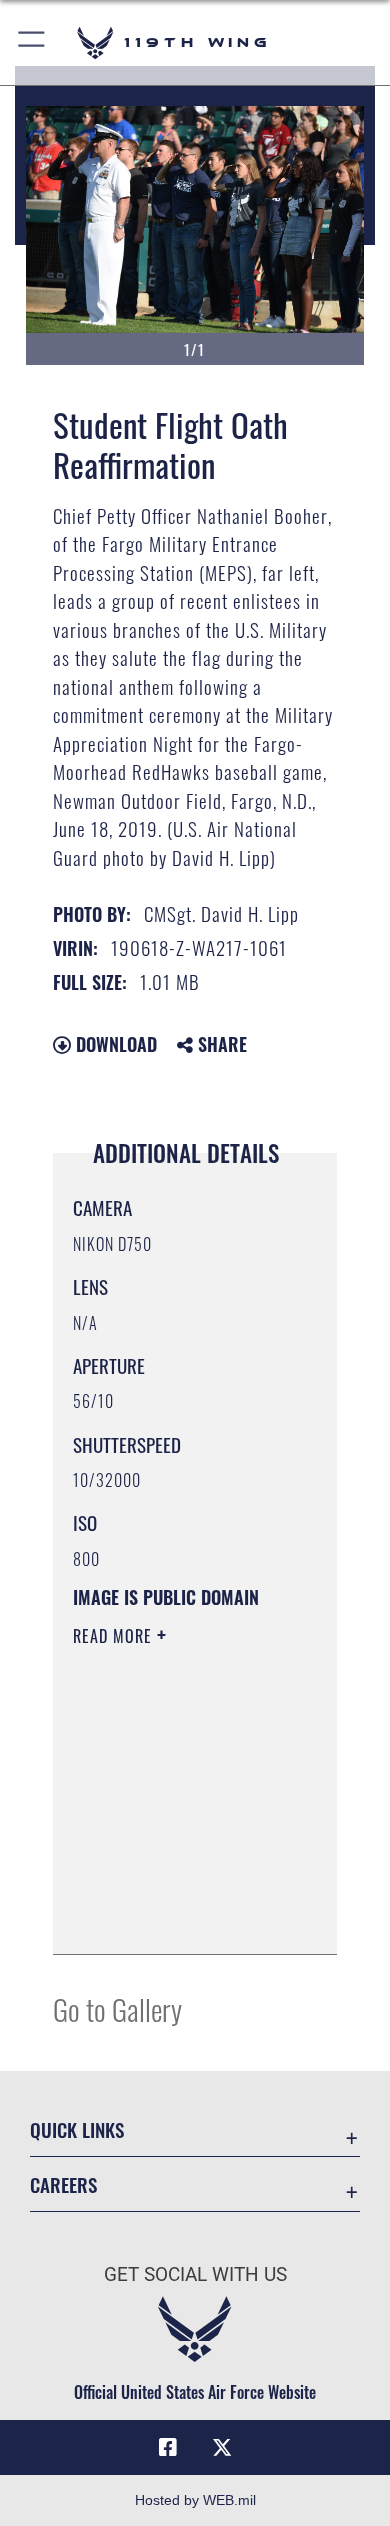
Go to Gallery (117, 2008)
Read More (115, 1636)
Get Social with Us (195, 2274)
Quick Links (77, 2129)
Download (114, 1044)
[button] (32, 42)
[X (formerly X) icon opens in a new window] (222, 2448)
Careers (63, 2184)
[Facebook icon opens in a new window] (168, 2448)
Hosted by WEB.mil (195, 2500)
